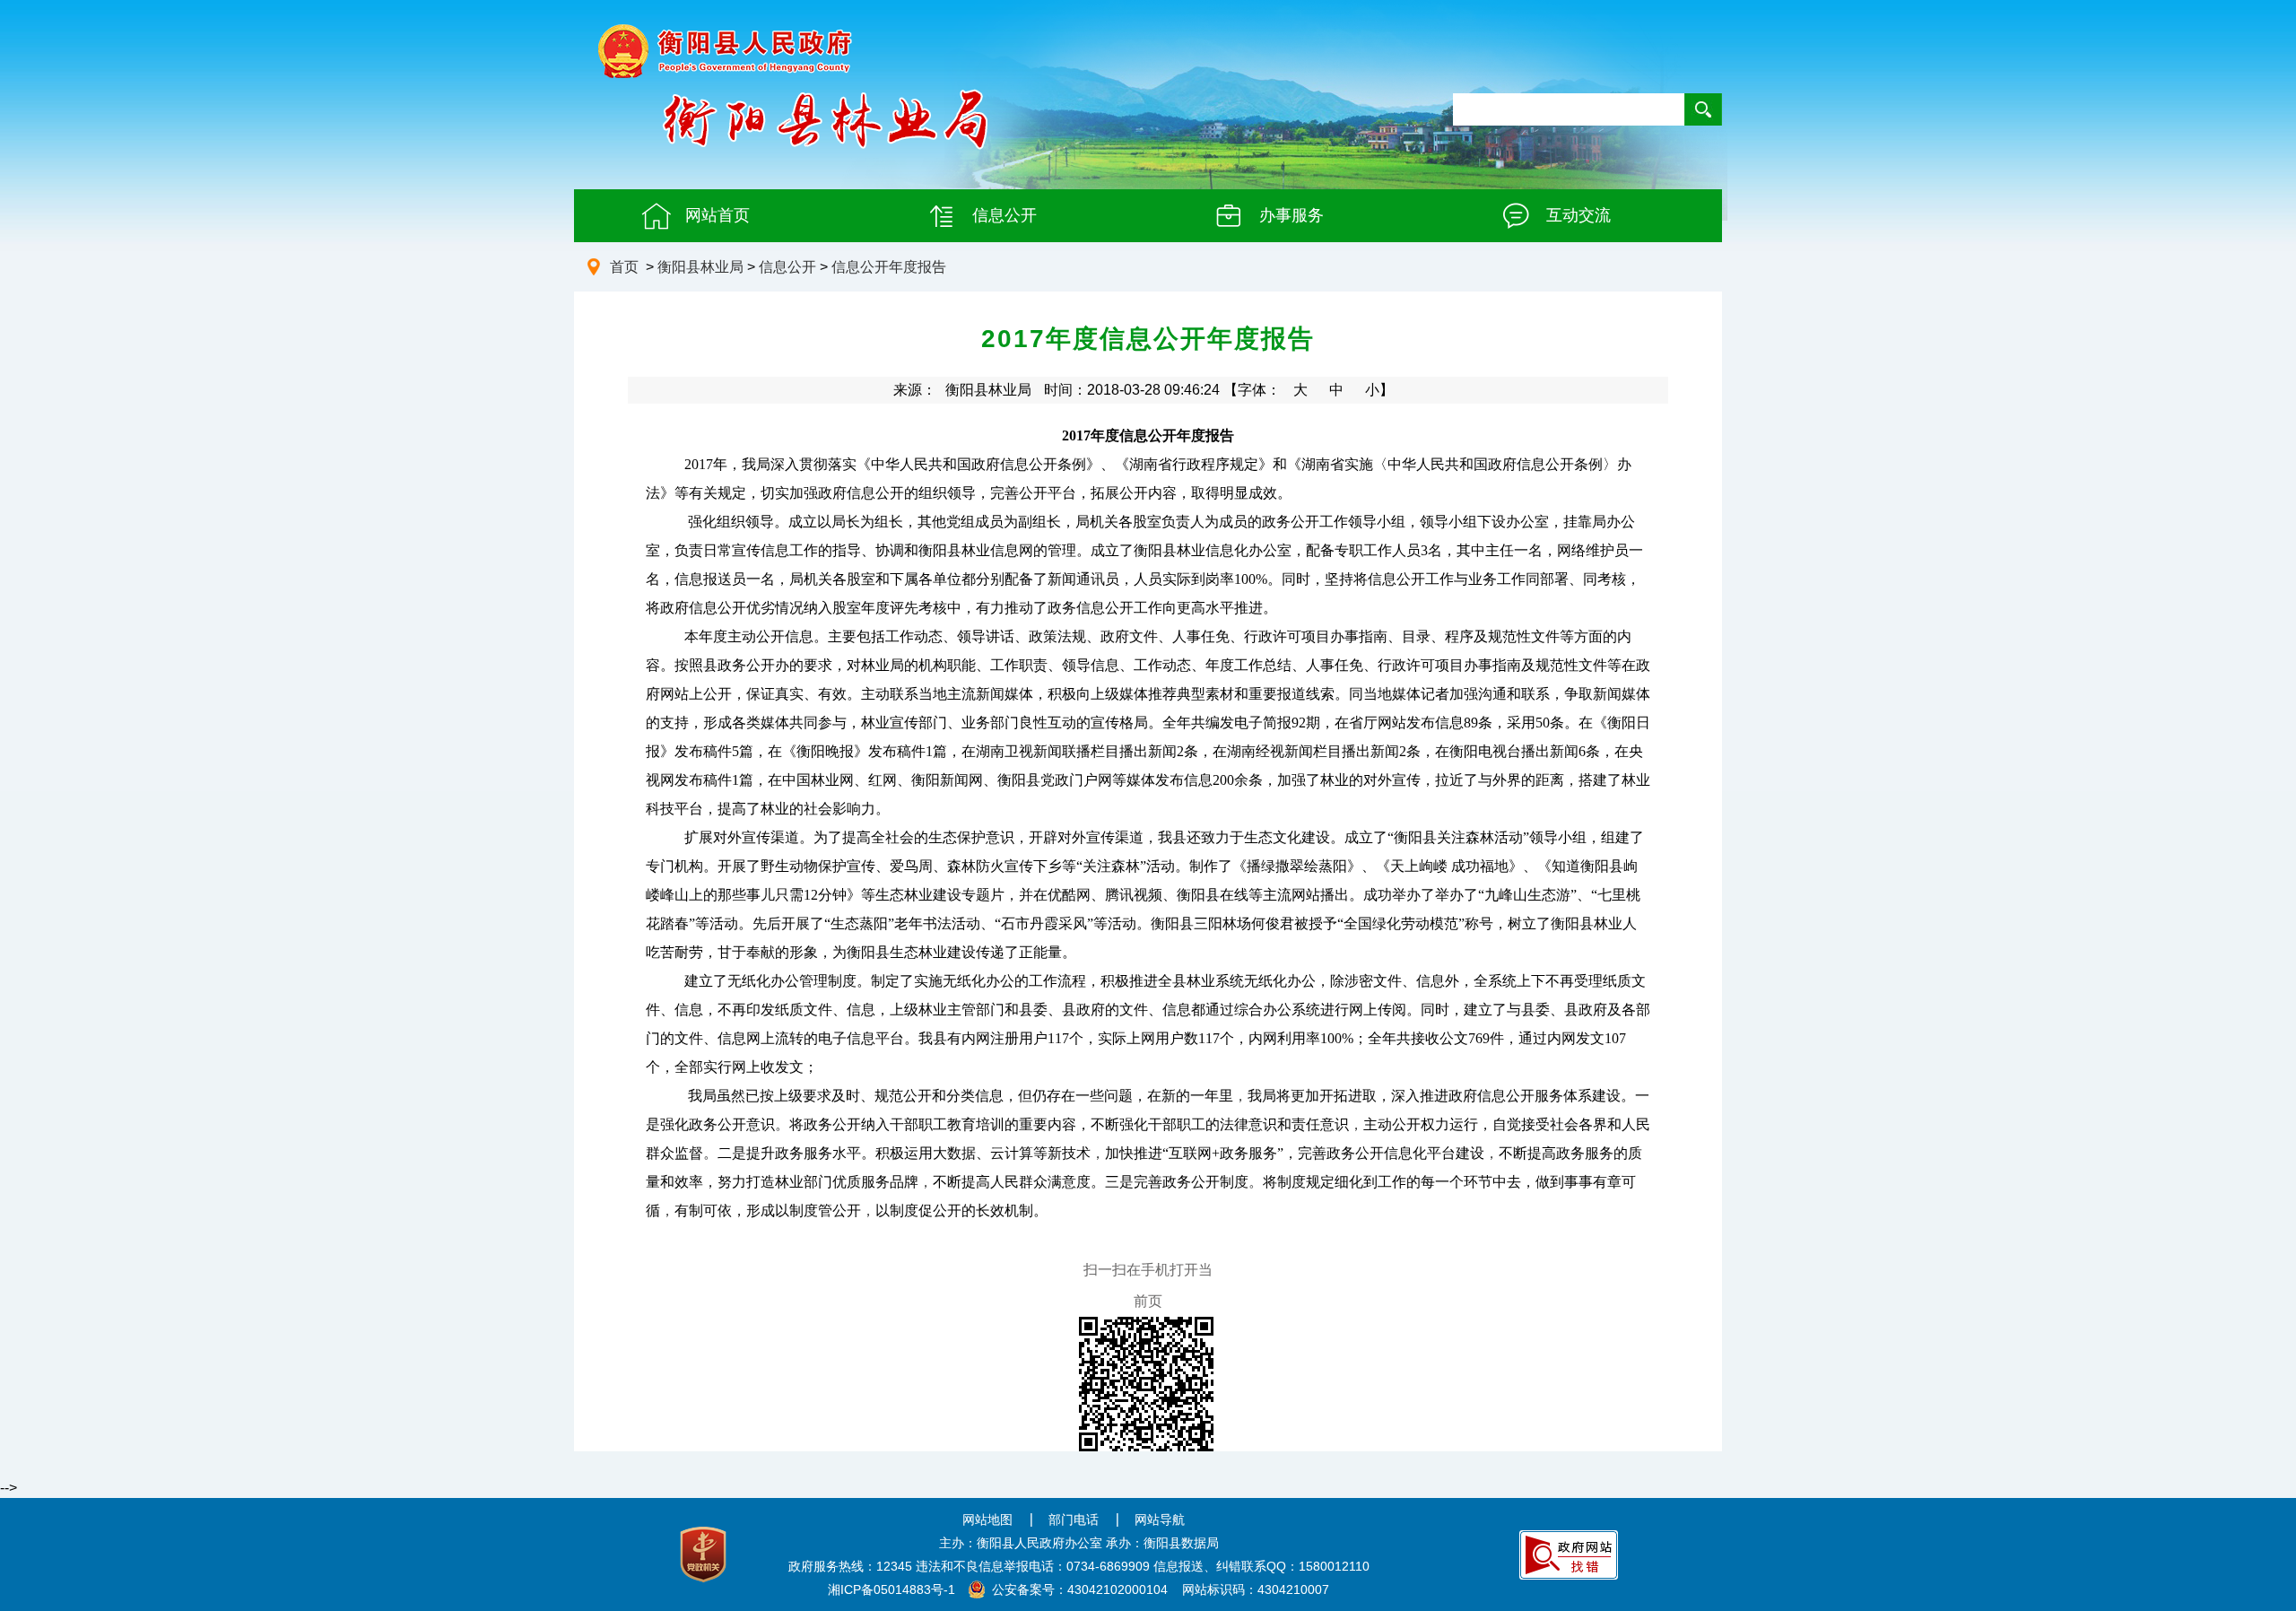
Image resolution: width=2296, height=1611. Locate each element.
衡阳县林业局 (700, 267)
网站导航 (1160, 1520)
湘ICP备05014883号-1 (891, 1589)
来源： (962, 390)
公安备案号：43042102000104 (1080, 1589)
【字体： (1309, 390)
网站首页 (717, 215)
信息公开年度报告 (889, 267)
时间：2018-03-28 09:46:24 (1132, 390)
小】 (1379, 390)
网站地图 (987, 1520)
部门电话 (1074, 1520)
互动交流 (1578, 215)
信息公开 (1004, 215)
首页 (624, 267)
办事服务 (1291, 215)
